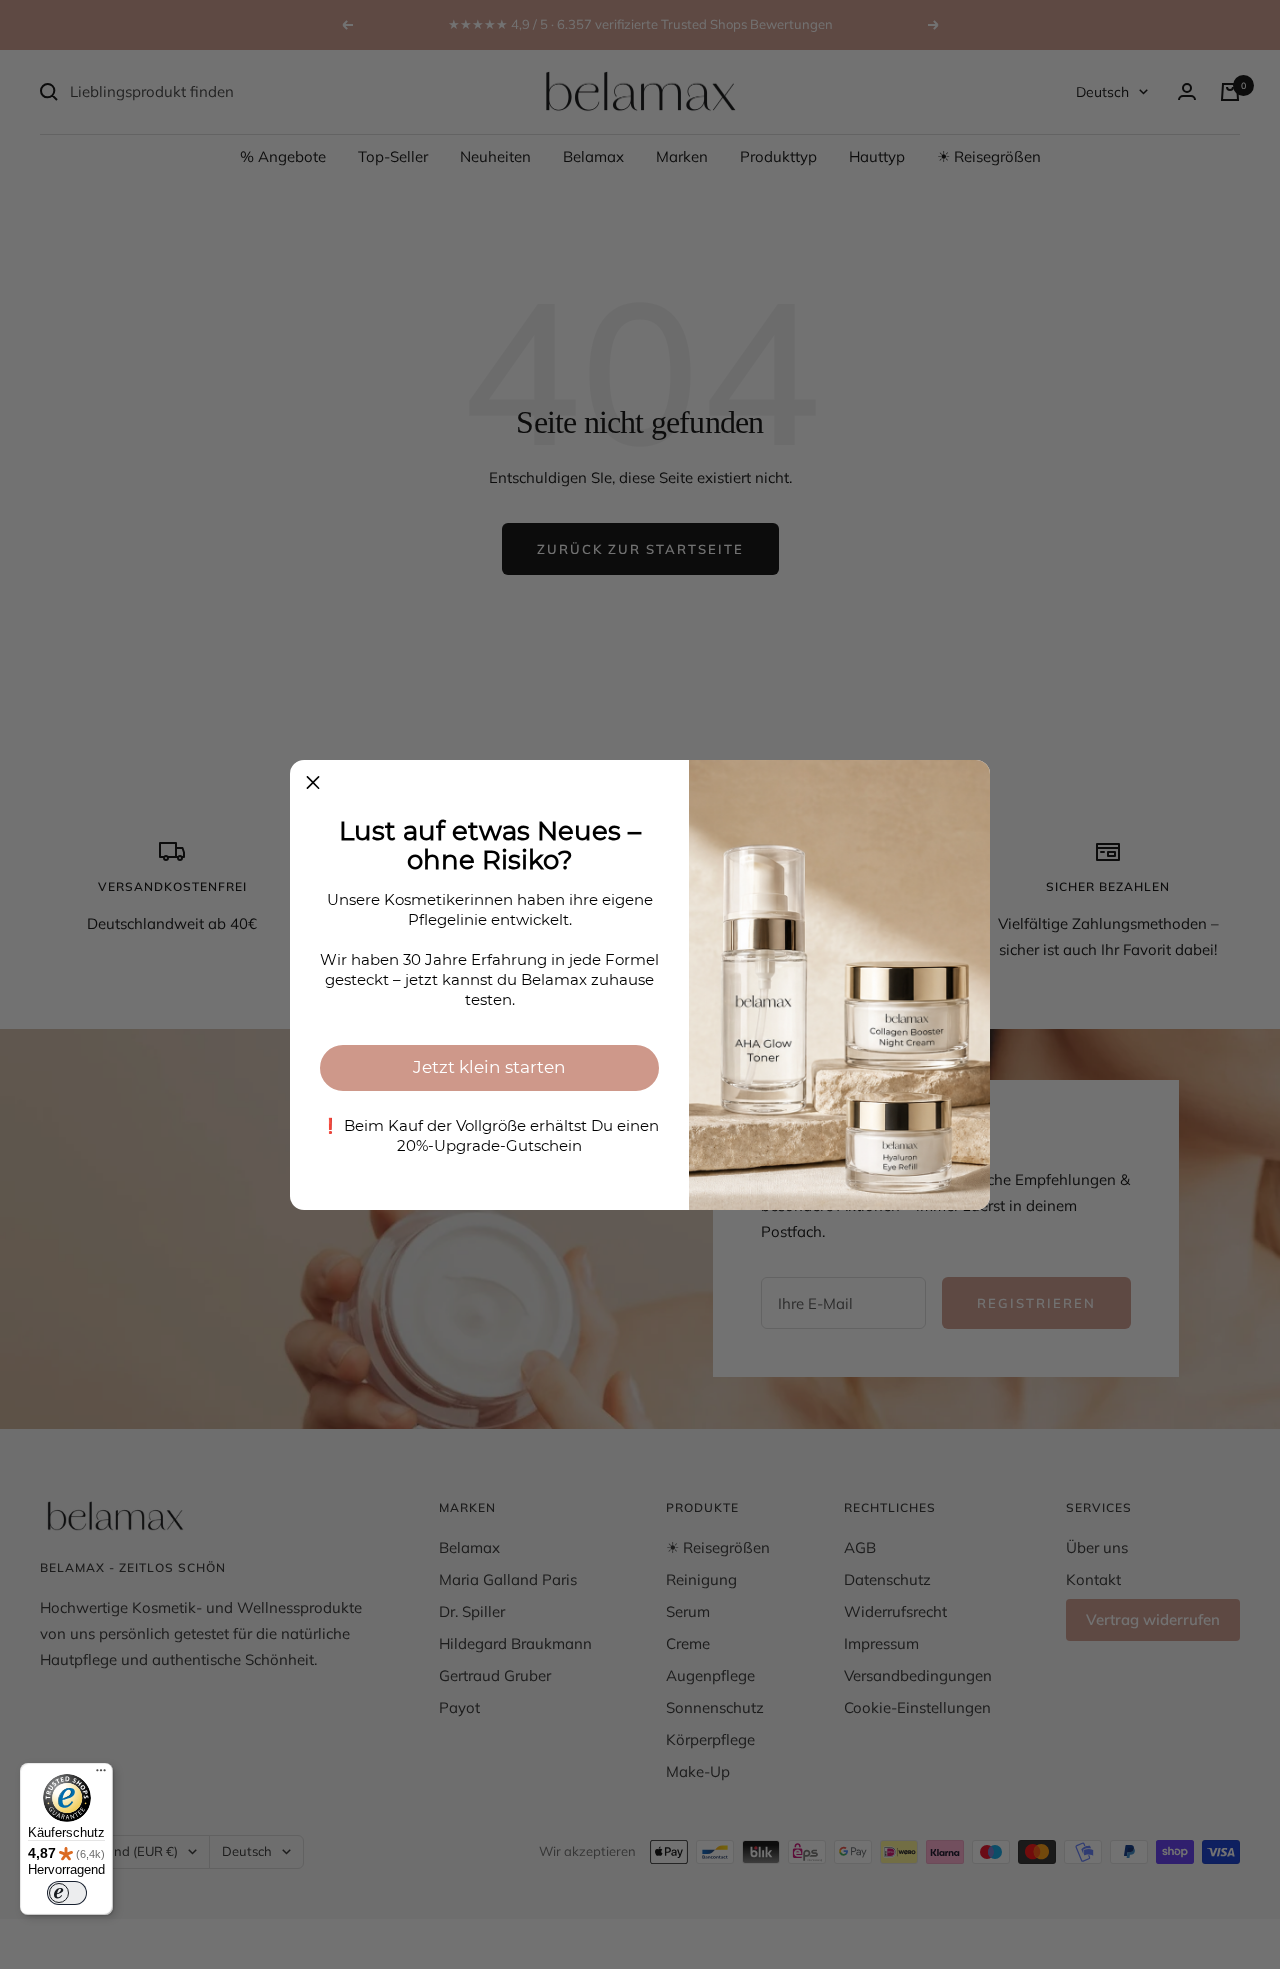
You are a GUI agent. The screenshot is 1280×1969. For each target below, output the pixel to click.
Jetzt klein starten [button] (489, 1067)
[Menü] (101, 1775)
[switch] (67, 1893)
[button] (313, 783)
